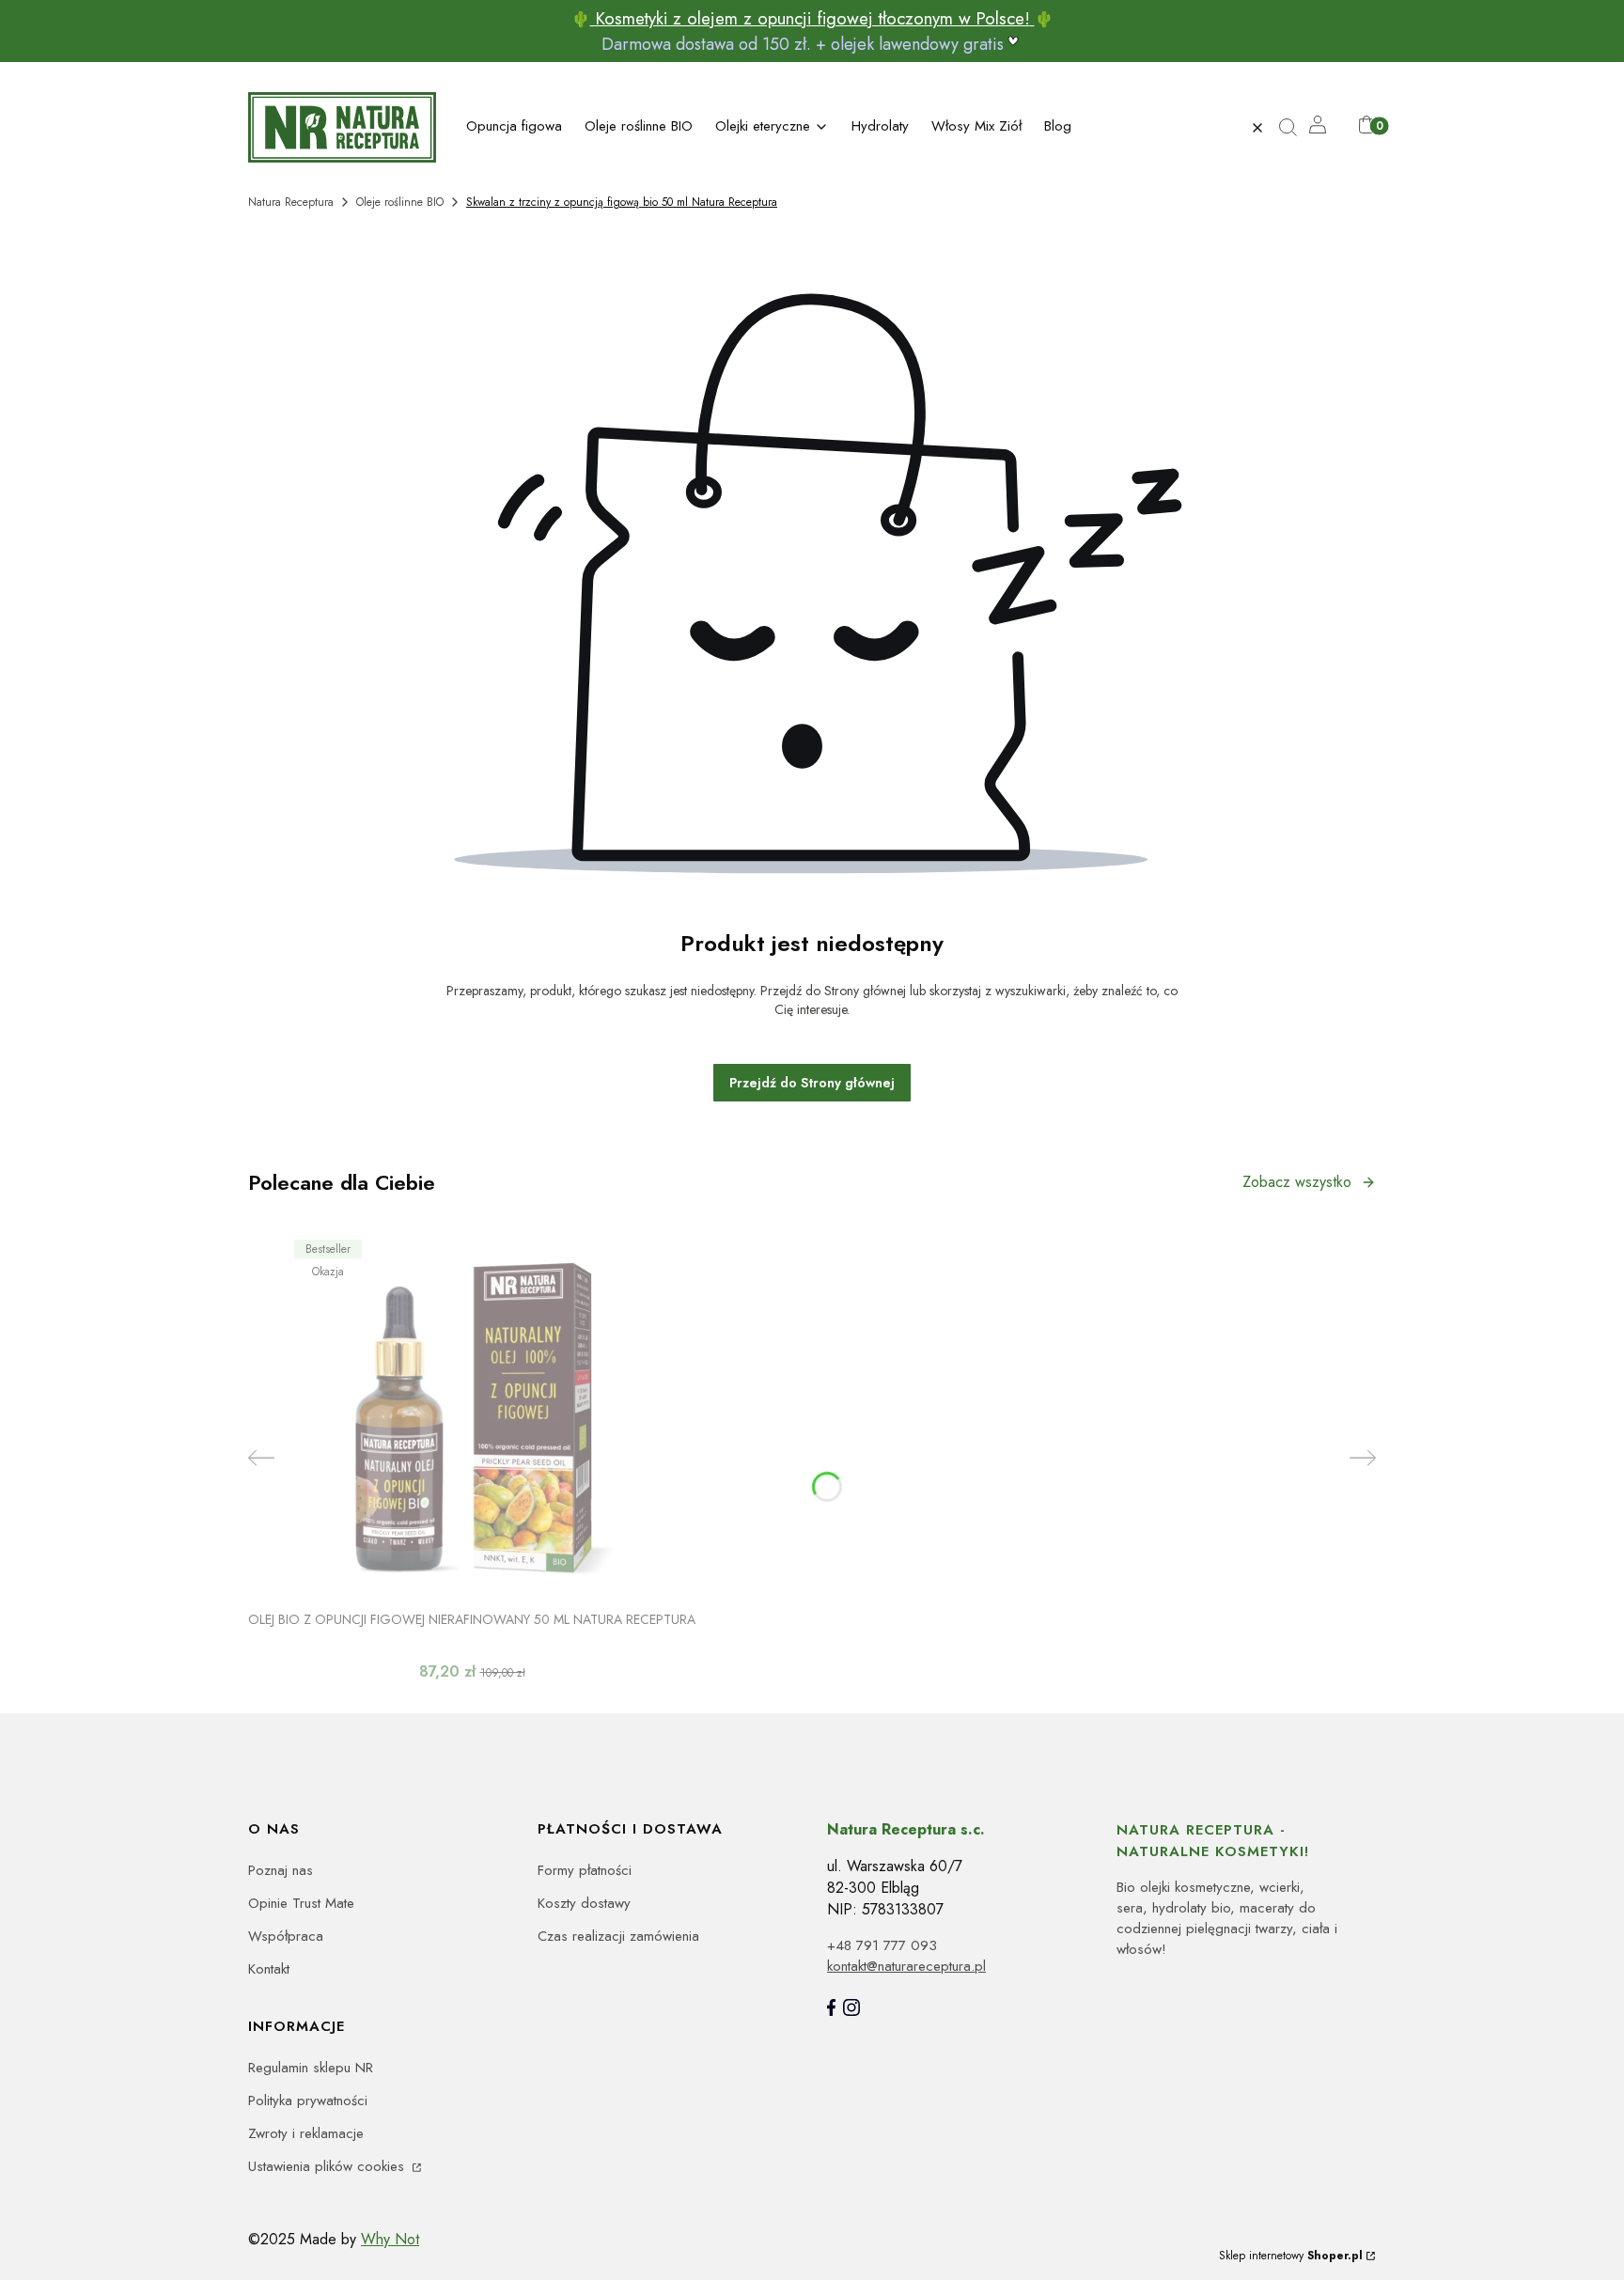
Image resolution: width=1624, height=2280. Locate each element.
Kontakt (269, 1969)
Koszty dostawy (584, 1903)
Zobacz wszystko (1297, 1182)
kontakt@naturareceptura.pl (906, 1966)
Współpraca (286, 1936)
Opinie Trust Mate (301, 1903)
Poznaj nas (281, 1870)
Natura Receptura (291, 202)
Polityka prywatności (308, 2100)
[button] (1296, 128)
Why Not (390, 2239)
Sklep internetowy (1291, 2256)
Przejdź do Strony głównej (812, 1083)
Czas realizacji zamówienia (618, 1936)
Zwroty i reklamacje (306, 2133)
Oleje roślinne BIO (400, 202)
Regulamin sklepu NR (311, 2068)
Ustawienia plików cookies (328, 2166)
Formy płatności (585, 1870)
